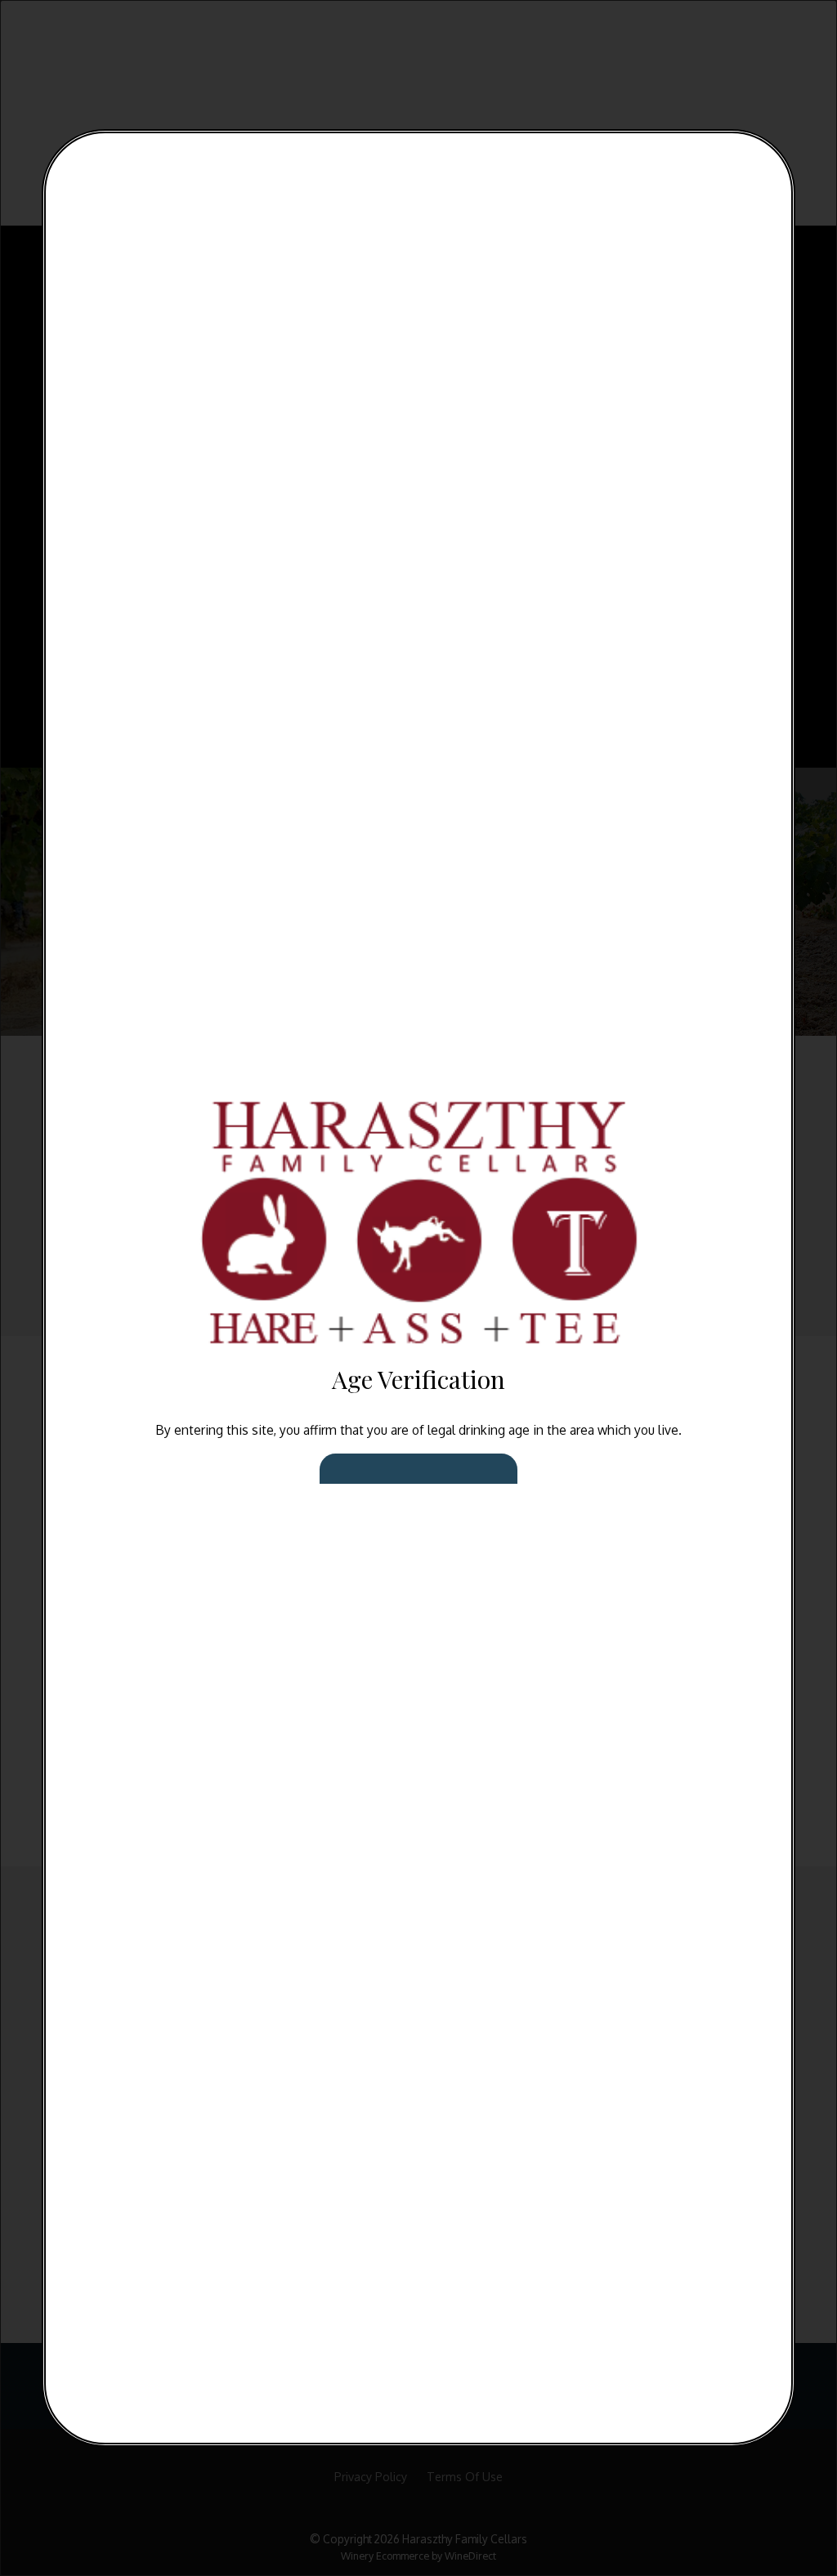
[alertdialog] (418, 1288)
